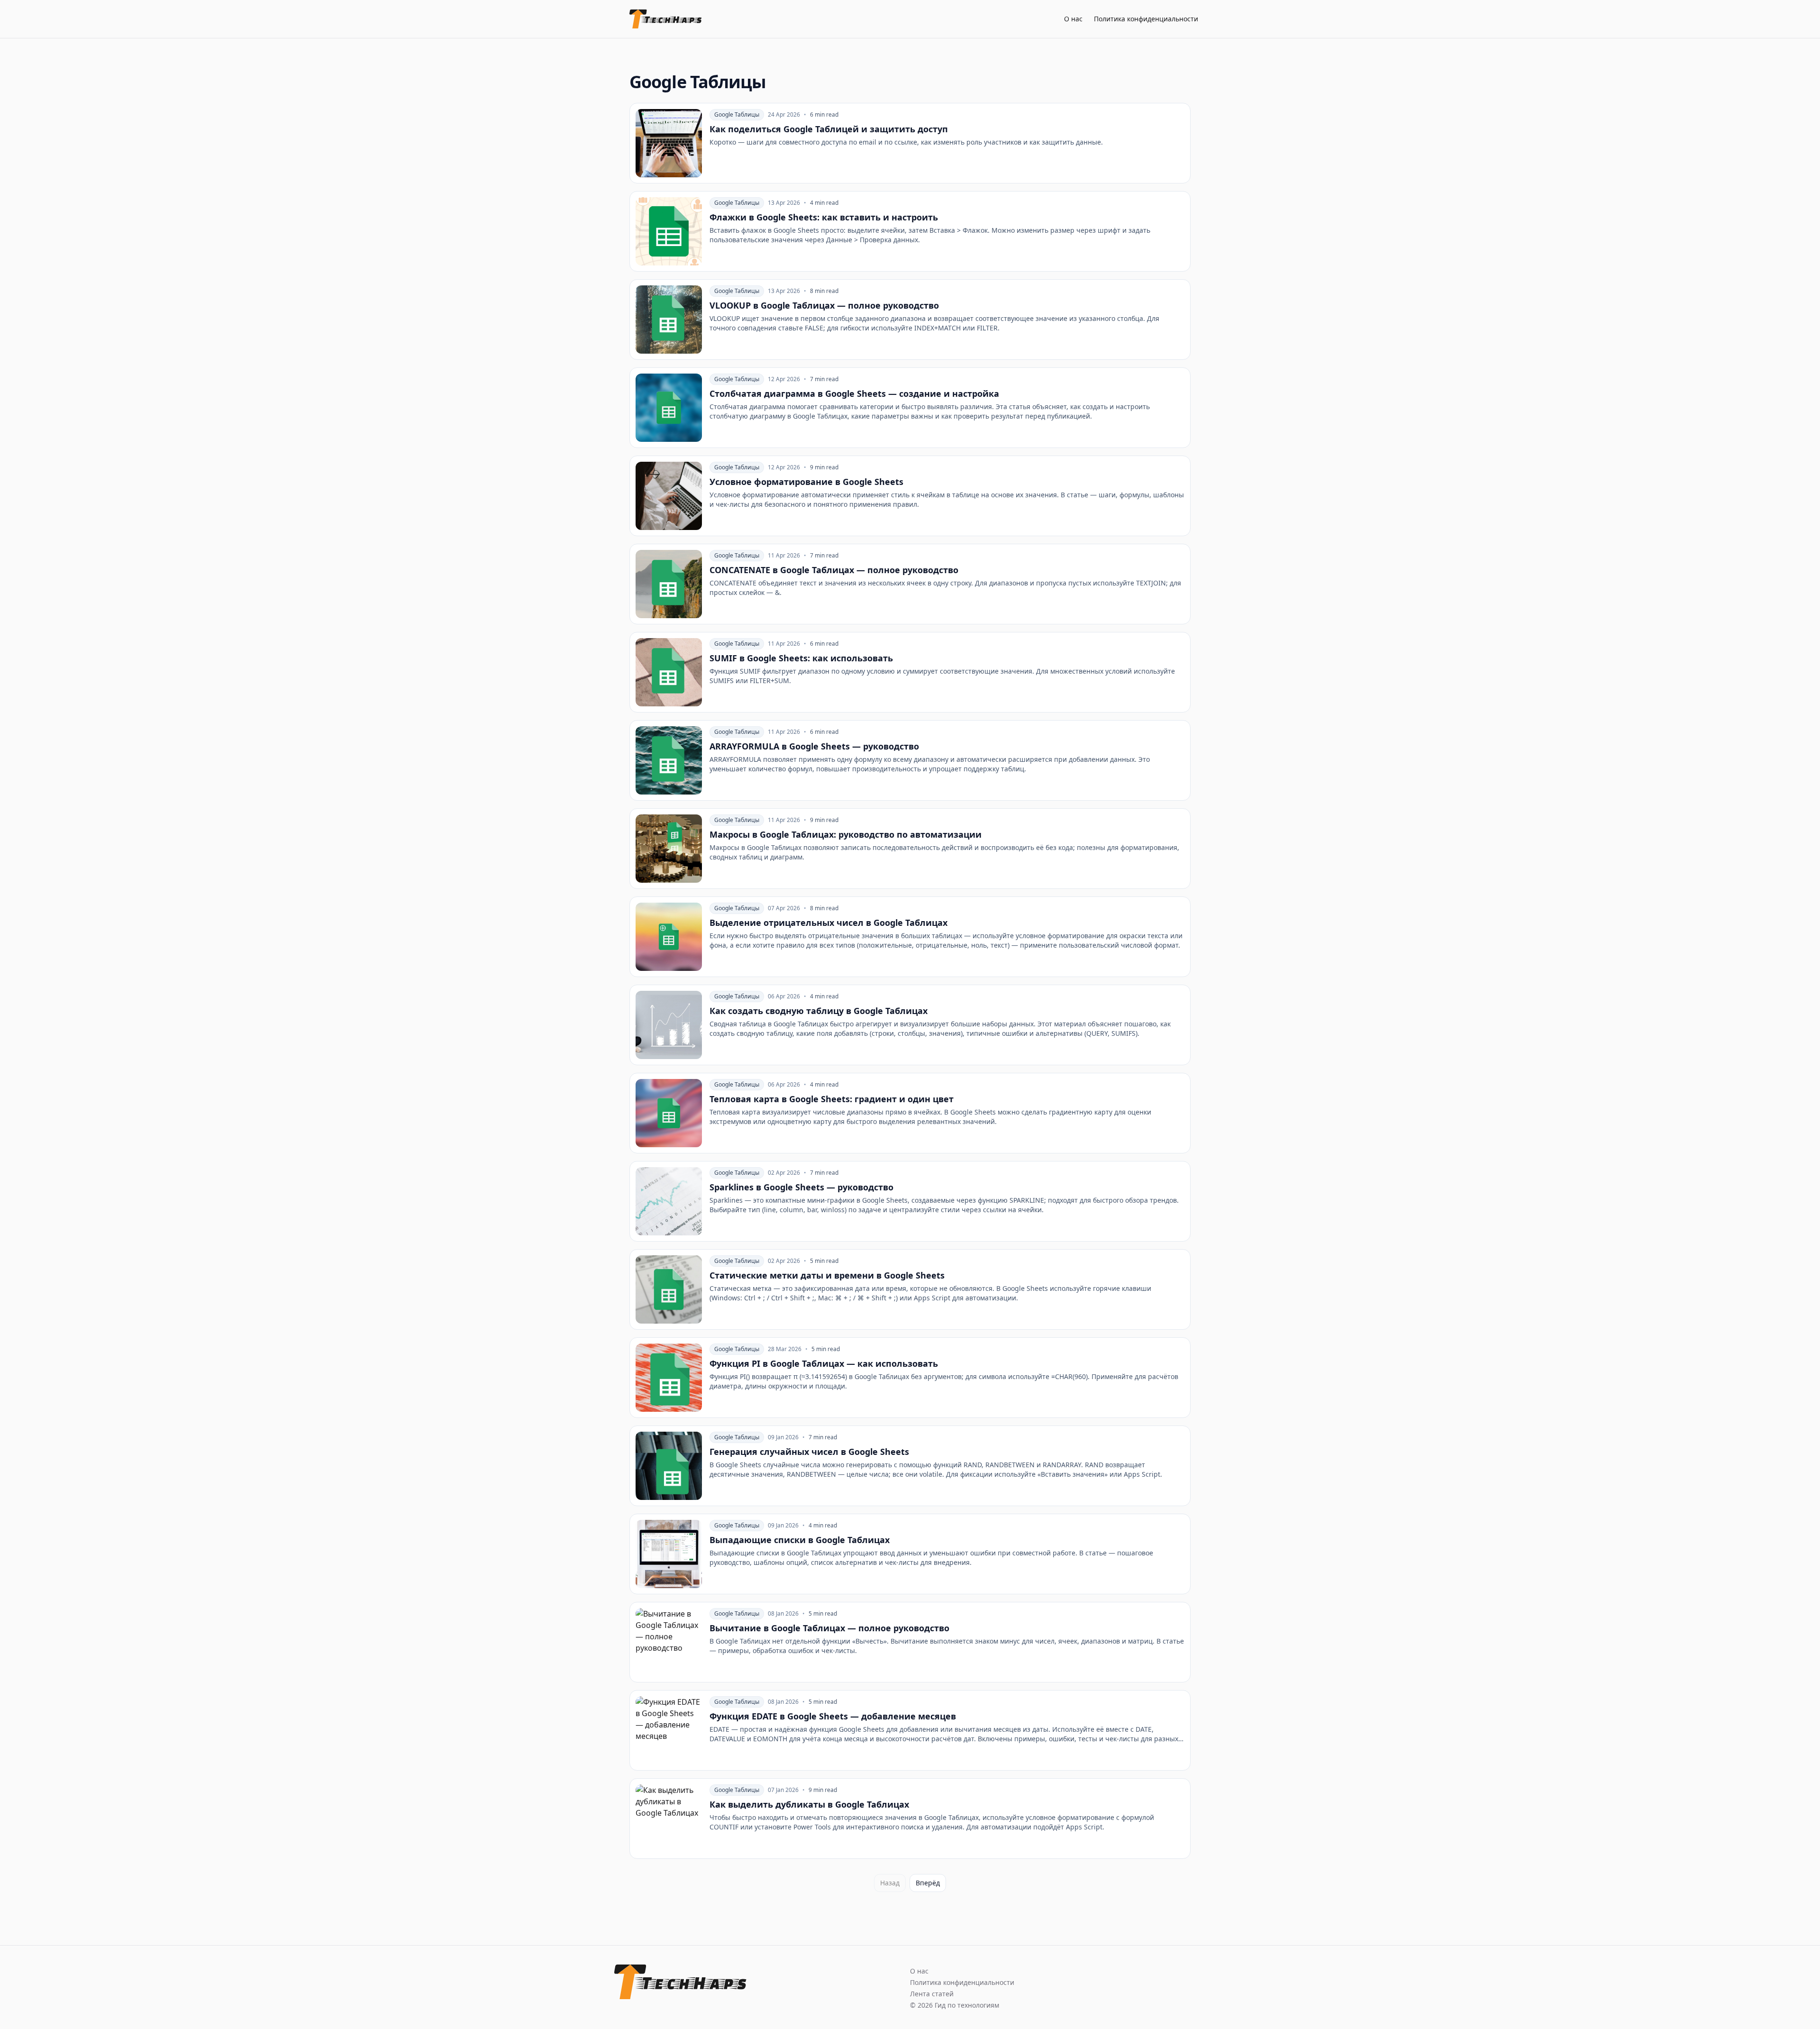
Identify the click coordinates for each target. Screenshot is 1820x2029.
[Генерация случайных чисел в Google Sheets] (910, 1466)
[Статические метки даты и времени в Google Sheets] (910, 1289)
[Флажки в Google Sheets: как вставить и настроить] (910, 231)
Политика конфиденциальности (1146, 19)
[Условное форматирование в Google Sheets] (910, 496)
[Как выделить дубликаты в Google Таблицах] (910, 1819)
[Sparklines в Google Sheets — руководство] (910, 1201)
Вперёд (928, 1883)
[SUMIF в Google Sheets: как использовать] (910, 672)
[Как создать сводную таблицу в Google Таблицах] (910, 1025)
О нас (1073, 19)
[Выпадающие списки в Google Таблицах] (910, 1554)
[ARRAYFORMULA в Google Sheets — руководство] (910, 760)
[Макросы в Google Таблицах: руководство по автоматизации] (910, 849)
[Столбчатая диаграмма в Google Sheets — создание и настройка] (910, 408)
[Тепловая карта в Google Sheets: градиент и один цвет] (910, 1113)
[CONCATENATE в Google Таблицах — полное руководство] (910, 584)
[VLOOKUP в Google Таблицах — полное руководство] (910, 320)
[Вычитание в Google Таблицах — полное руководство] (910, 1642)
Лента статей (932, 1994)
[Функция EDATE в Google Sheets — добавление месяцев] (910, 1730)
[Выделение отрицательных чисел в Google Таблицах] (910, 937)
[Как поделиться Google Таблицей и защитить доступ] (910, 143)
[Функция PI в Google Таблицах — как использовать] (910, 1378)
